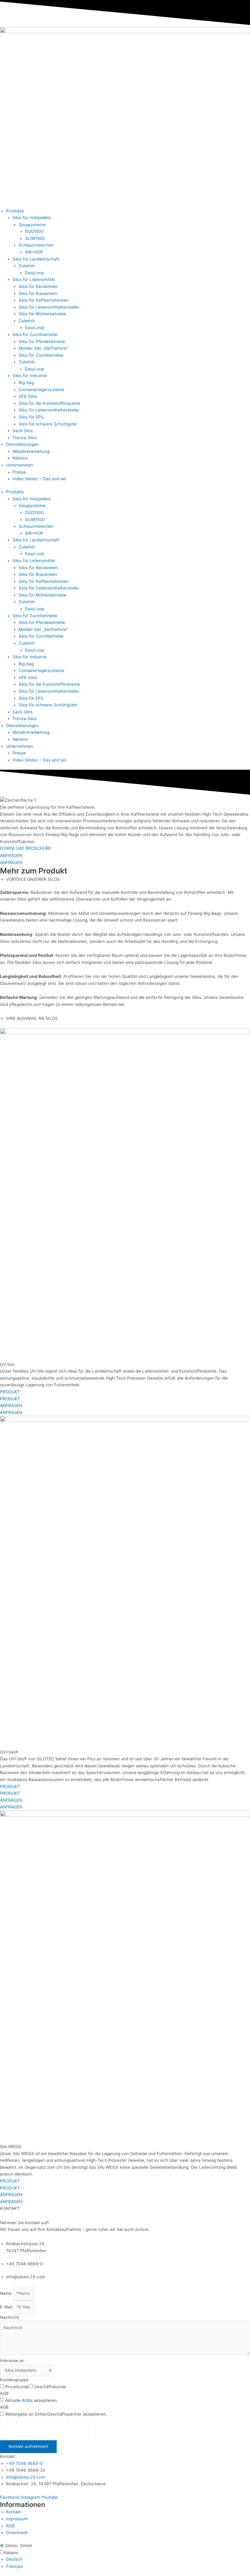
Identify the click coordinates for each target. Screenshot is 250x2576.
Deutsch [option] (14, 2559)
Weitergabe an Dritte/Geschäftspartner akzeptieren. (56, 2414)
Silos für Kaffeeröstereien (44, 300)
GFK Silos (28, 396)
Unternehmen (20, 465)
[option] (128, 2559)
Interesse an (12, 2361)
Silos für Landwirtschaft (36, 259)
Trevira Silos (25, 438)
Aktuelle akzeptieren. (32, 2400)
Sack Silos (23, 431)
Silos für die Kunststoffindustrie (49, 403)
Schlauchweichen (36, 245)
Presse (19, 472)
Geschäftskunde (50, 2387)
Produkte (15, 211)
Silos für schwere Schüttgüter (48, 424)
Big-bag (26, 383)
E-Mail (7, 2307)
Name (6, 2293)
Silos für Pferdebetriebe (42, 341)
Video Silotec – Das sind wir (39, 479)
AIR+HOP (34, 252)
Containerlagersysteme (41, 390)
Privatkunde (17, 2387)
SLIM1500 (35, 238)
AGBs (27, 2400)
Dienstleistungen (22, 444)
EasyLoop (35, 273)
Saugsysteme (32, 225)
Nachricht (10, 2317)
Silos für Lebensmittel (34, 279)
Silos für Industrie (30, 376)
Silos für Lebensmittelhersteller (49, 307)
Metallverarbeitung (31, 451)
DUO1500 (34, 231)
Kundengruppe (14, 2380)
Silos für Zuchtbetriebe (35, 334)
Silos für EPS (31, 417)
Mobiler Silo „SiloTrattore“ (43, 348)
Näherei (20, 458)
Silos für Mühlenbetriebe (42, 314)
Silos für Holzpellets (32, 218)
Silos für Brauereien (38, 293)
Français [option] (14, 2566)
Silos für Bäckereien (38, 286)
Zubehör (27, 266)
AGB (4, 2393)
